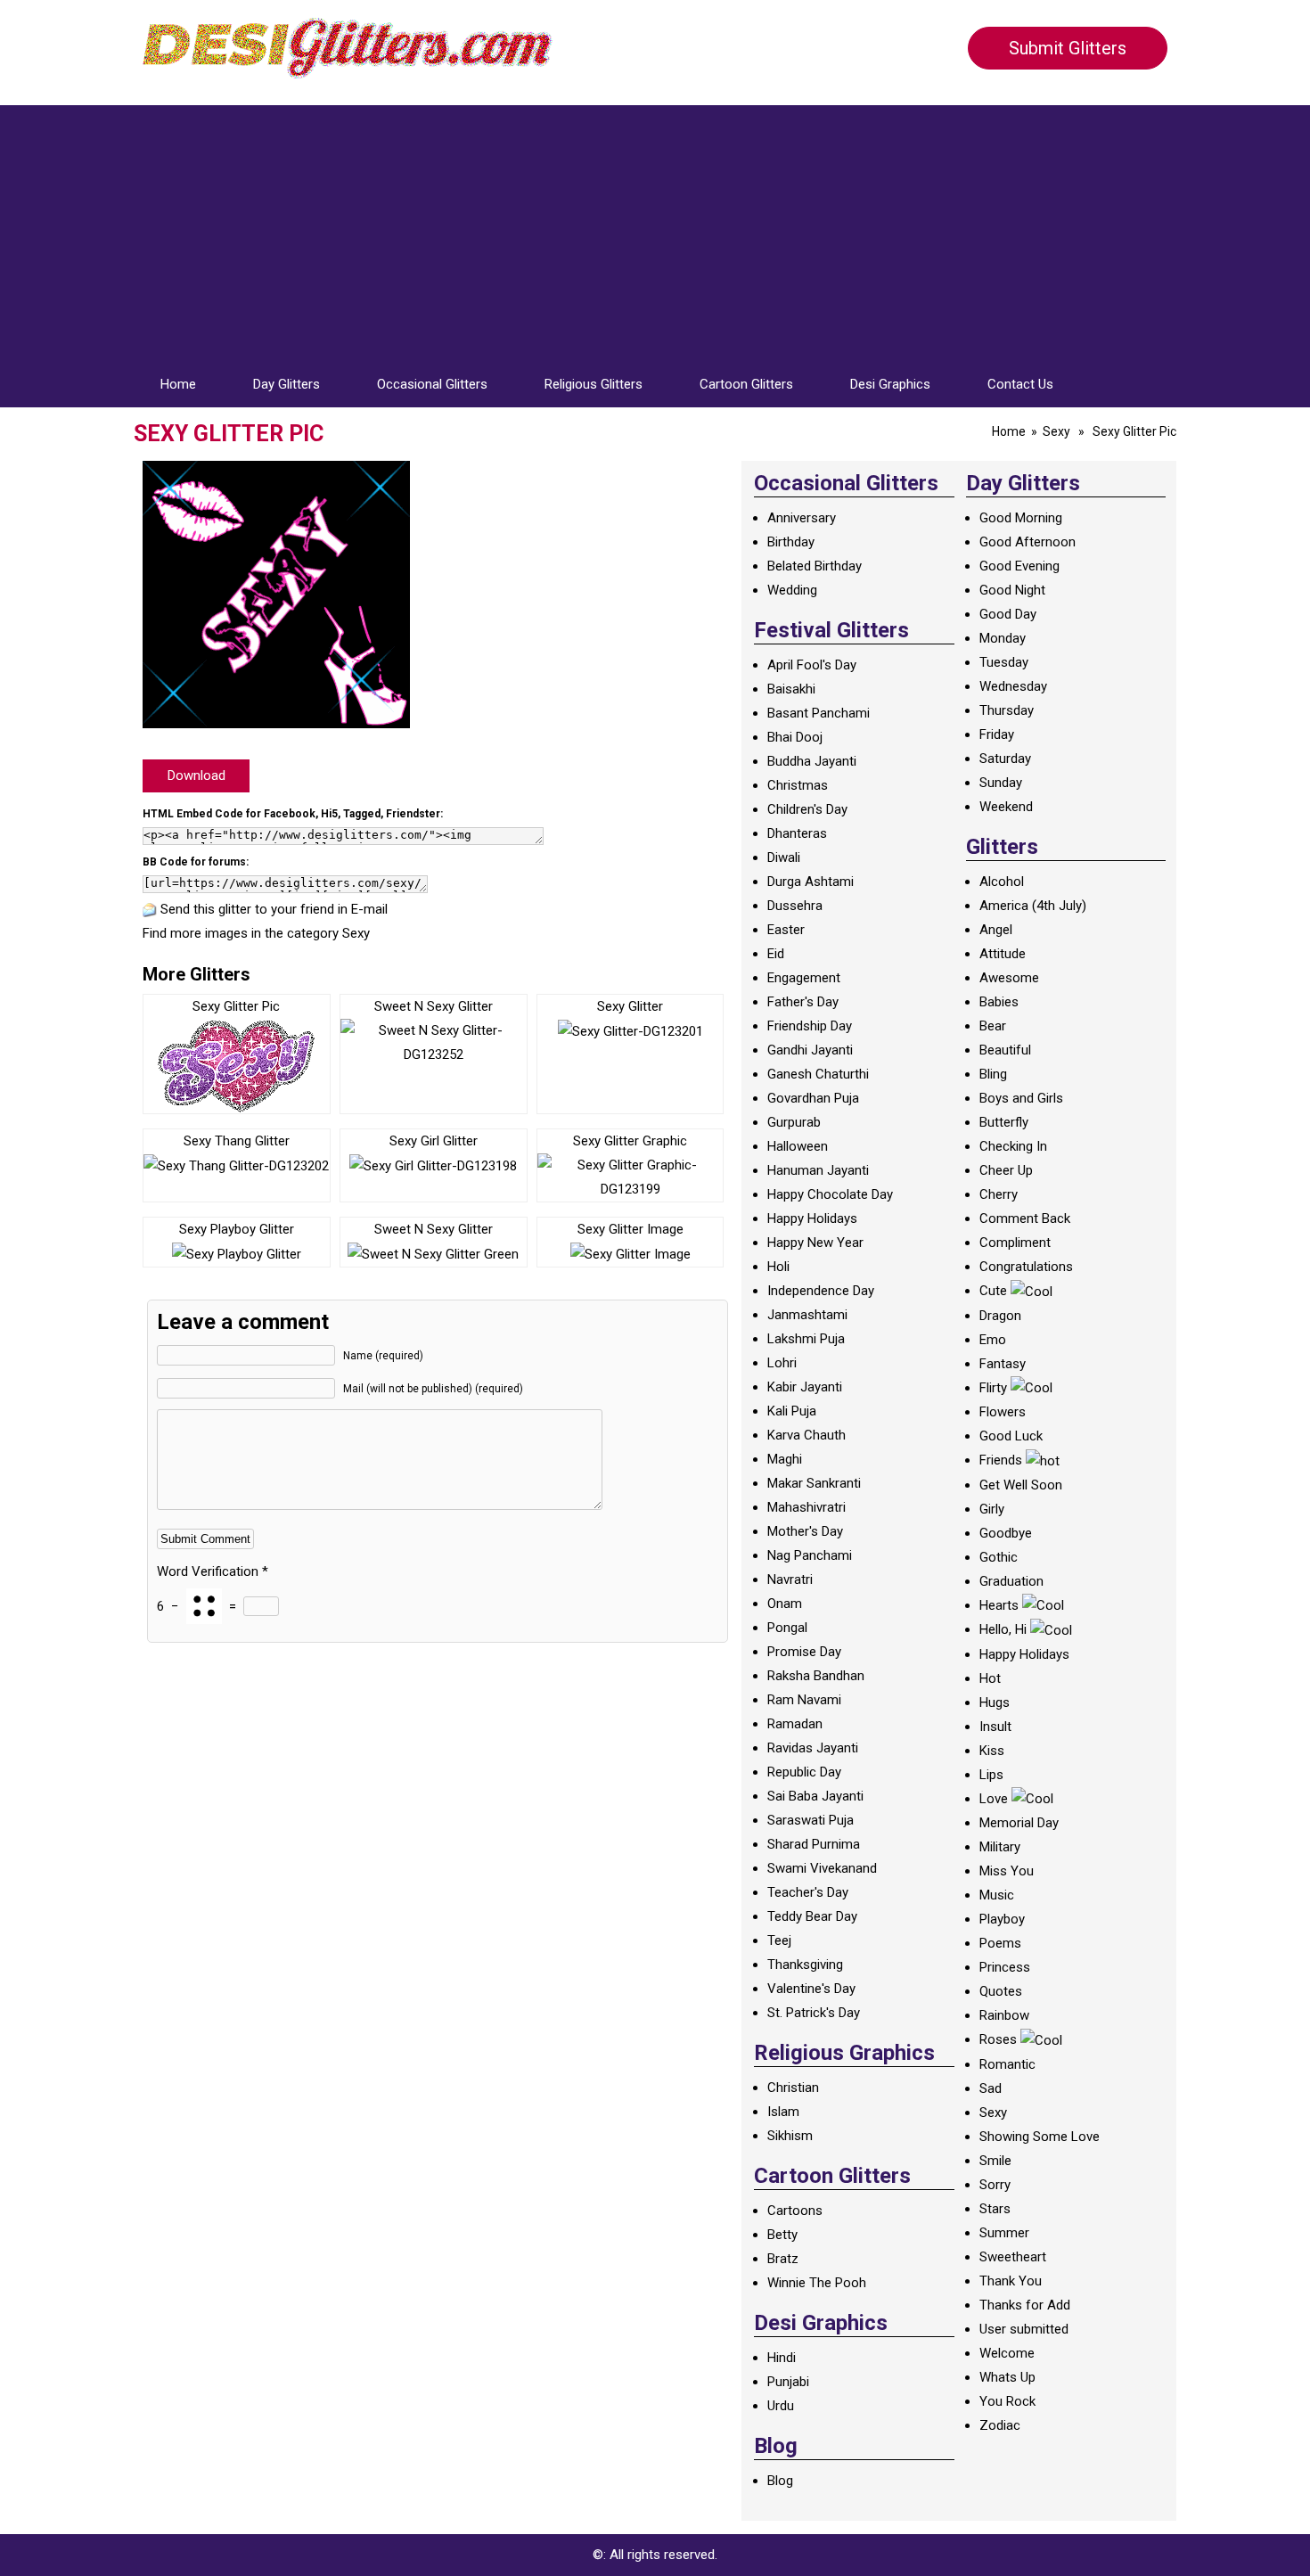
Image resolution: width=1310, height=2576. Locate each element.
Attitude (1003, 954)
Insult (995, 1727)
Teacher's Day (808, 1892)
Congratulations (1026, 1267)
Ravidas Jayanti (813, 1748)
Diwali (784, 857)
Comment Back (1025, 1218)
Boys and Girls (1021, 1098)
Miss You (1007, 1871)
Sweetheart (1013, 2257)
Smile (995, 2161)
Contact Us (1020, 384)
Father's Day (803, 1002)
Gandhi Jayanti (810, 1050)
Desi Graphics (890, 384)
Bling (993, 1074)
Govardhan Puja (813, 1098)
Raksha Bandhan (816, 1676)
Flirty (993, 1388)
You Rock (1007, 2401)
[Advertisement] (655, 230)
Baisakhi (791, 689)
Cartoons (795, 2211)
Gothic (999, 1557)
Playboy (1002, 1919)
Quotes (1001, 1991)
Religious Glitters (594, 384)
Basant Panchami (819, 713)
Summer (1004, 2233)
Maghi (785, 1459)
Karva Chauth (806, 1435)
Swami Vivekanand (822, 1868)
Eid (776, 954)
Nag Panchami (810, 1555)
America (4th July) (1033, 906)
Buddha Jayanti (812, 761)
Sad (991, 2088)
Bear (993, 1026)
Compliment (1015, 1243)
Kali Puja (792, 1411)
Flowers (1003, 1412)
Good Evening (1019, 566)
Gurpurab (794, 1122)
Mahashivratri (806, 1507)
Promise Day (804, 1652)
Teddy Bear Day (812, 1916)
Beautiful (1005, 1050)
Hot (990, 1678)
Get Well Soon (1021, 1485)
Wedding (792, 590)
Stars (995, 2209)
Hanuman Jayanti (818, 1170)
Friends (1001, 1460)
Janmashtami (807, 1315)
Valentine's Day (811, 1989)
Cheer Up (1006, 1170)
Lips (991, 1775)
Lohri (782, 1363)
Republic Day (804, 1772)
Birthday (791, 542)
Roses (998, 2039)
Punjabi (788, 2382)
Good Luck (1011, 1436)
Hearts (999, 1605)
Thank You (1011, 2281)
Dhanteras (797, 833)
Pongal (787, 1628)
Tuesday (1004, 662)
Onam (785, 1604)
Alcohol (1002, 882)
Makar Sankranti (814, 1483)
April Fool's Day (812, 665)
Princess (1005, 1967)
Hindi (782, 2358)
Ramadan (795, 1724)
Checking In (1013, 1146)
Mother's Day (805, 1531)
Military (1000, 1847)
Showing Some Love (1040, 2137)
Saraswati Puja (811, 1820)
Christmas (798, 785)
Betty (782, 2235)
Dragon (1000, 1316)
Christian (793, 2088)
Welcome (1007, 2353)
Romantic (1007, 2064)
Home (178, 384)
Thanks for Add (1025, 2305)
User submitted (1024, 2329)
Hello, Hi (1003, 1629)
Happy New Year (815, 1243)
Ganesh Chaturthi (818, 1074)
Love (994, 1799)
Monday (1003, 638)
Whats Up (1007, 2377)
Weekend (1006, 807)
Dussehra (795, 906)
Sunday (1001, 783)
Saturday (1005, 759)
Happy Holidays (812, 1218)
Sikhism (790, 2136)
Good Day (1008, 614)
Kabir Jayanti (805, 1387)
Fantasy (1003, 1364)
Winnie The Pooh (817, 2283)
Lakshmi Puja (806, 1339)
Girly (992, 1509)
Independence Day (821, 1291)
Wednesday (1013, 686)
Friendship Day (810, 1026)
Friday (997, 734)
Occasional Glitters (432, 384)
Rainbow (1004, 2015)
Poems (1000, 1943)
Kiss (992, 1751)
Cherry (999, 1194)
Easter (786, 930)
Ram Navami (804, 1700)
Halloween (798, 1146)
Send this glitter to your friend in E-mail (274, 909)
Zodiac (1000, 2425)
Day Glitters (287, 384)
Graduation (1011, 1581)
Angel (996, 930)
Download (196, 775)
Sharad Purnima (814, 1844)
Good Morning (1021, 518)
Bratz (783, 2259)
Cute (993, 1291)
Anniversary (802, 518)
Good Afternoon (1028, 542)
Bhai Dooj (795, 737)
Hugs (995, 1702)
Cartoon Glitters (746, 384)
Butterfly (1004, 1122)
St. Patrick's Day (814, 2013)
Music (997, 1895)
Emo (993, 1340)
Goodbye (1006, 1533)
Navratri (790, 1579)
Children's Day (807, 809)
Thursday (1007, 710)
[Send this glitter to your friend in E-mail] (150, 909)
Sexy (1056, 431)
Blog (780, 2481)
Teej (779, 1940)
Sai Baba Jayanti (815, 1796)
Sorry (995, 2185)
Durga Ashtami (811, 882)
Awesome (1009, 978)
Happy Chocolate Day (830, 1194)
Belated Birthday (815, 566)
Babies (999, 1002)
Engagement (804, 978)
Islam (783, 2112)
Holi (778, 1267)
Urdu (781, 2406)
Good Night (1012, 590)
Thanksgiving (805, 1965)
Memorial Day (1019, 1823)
